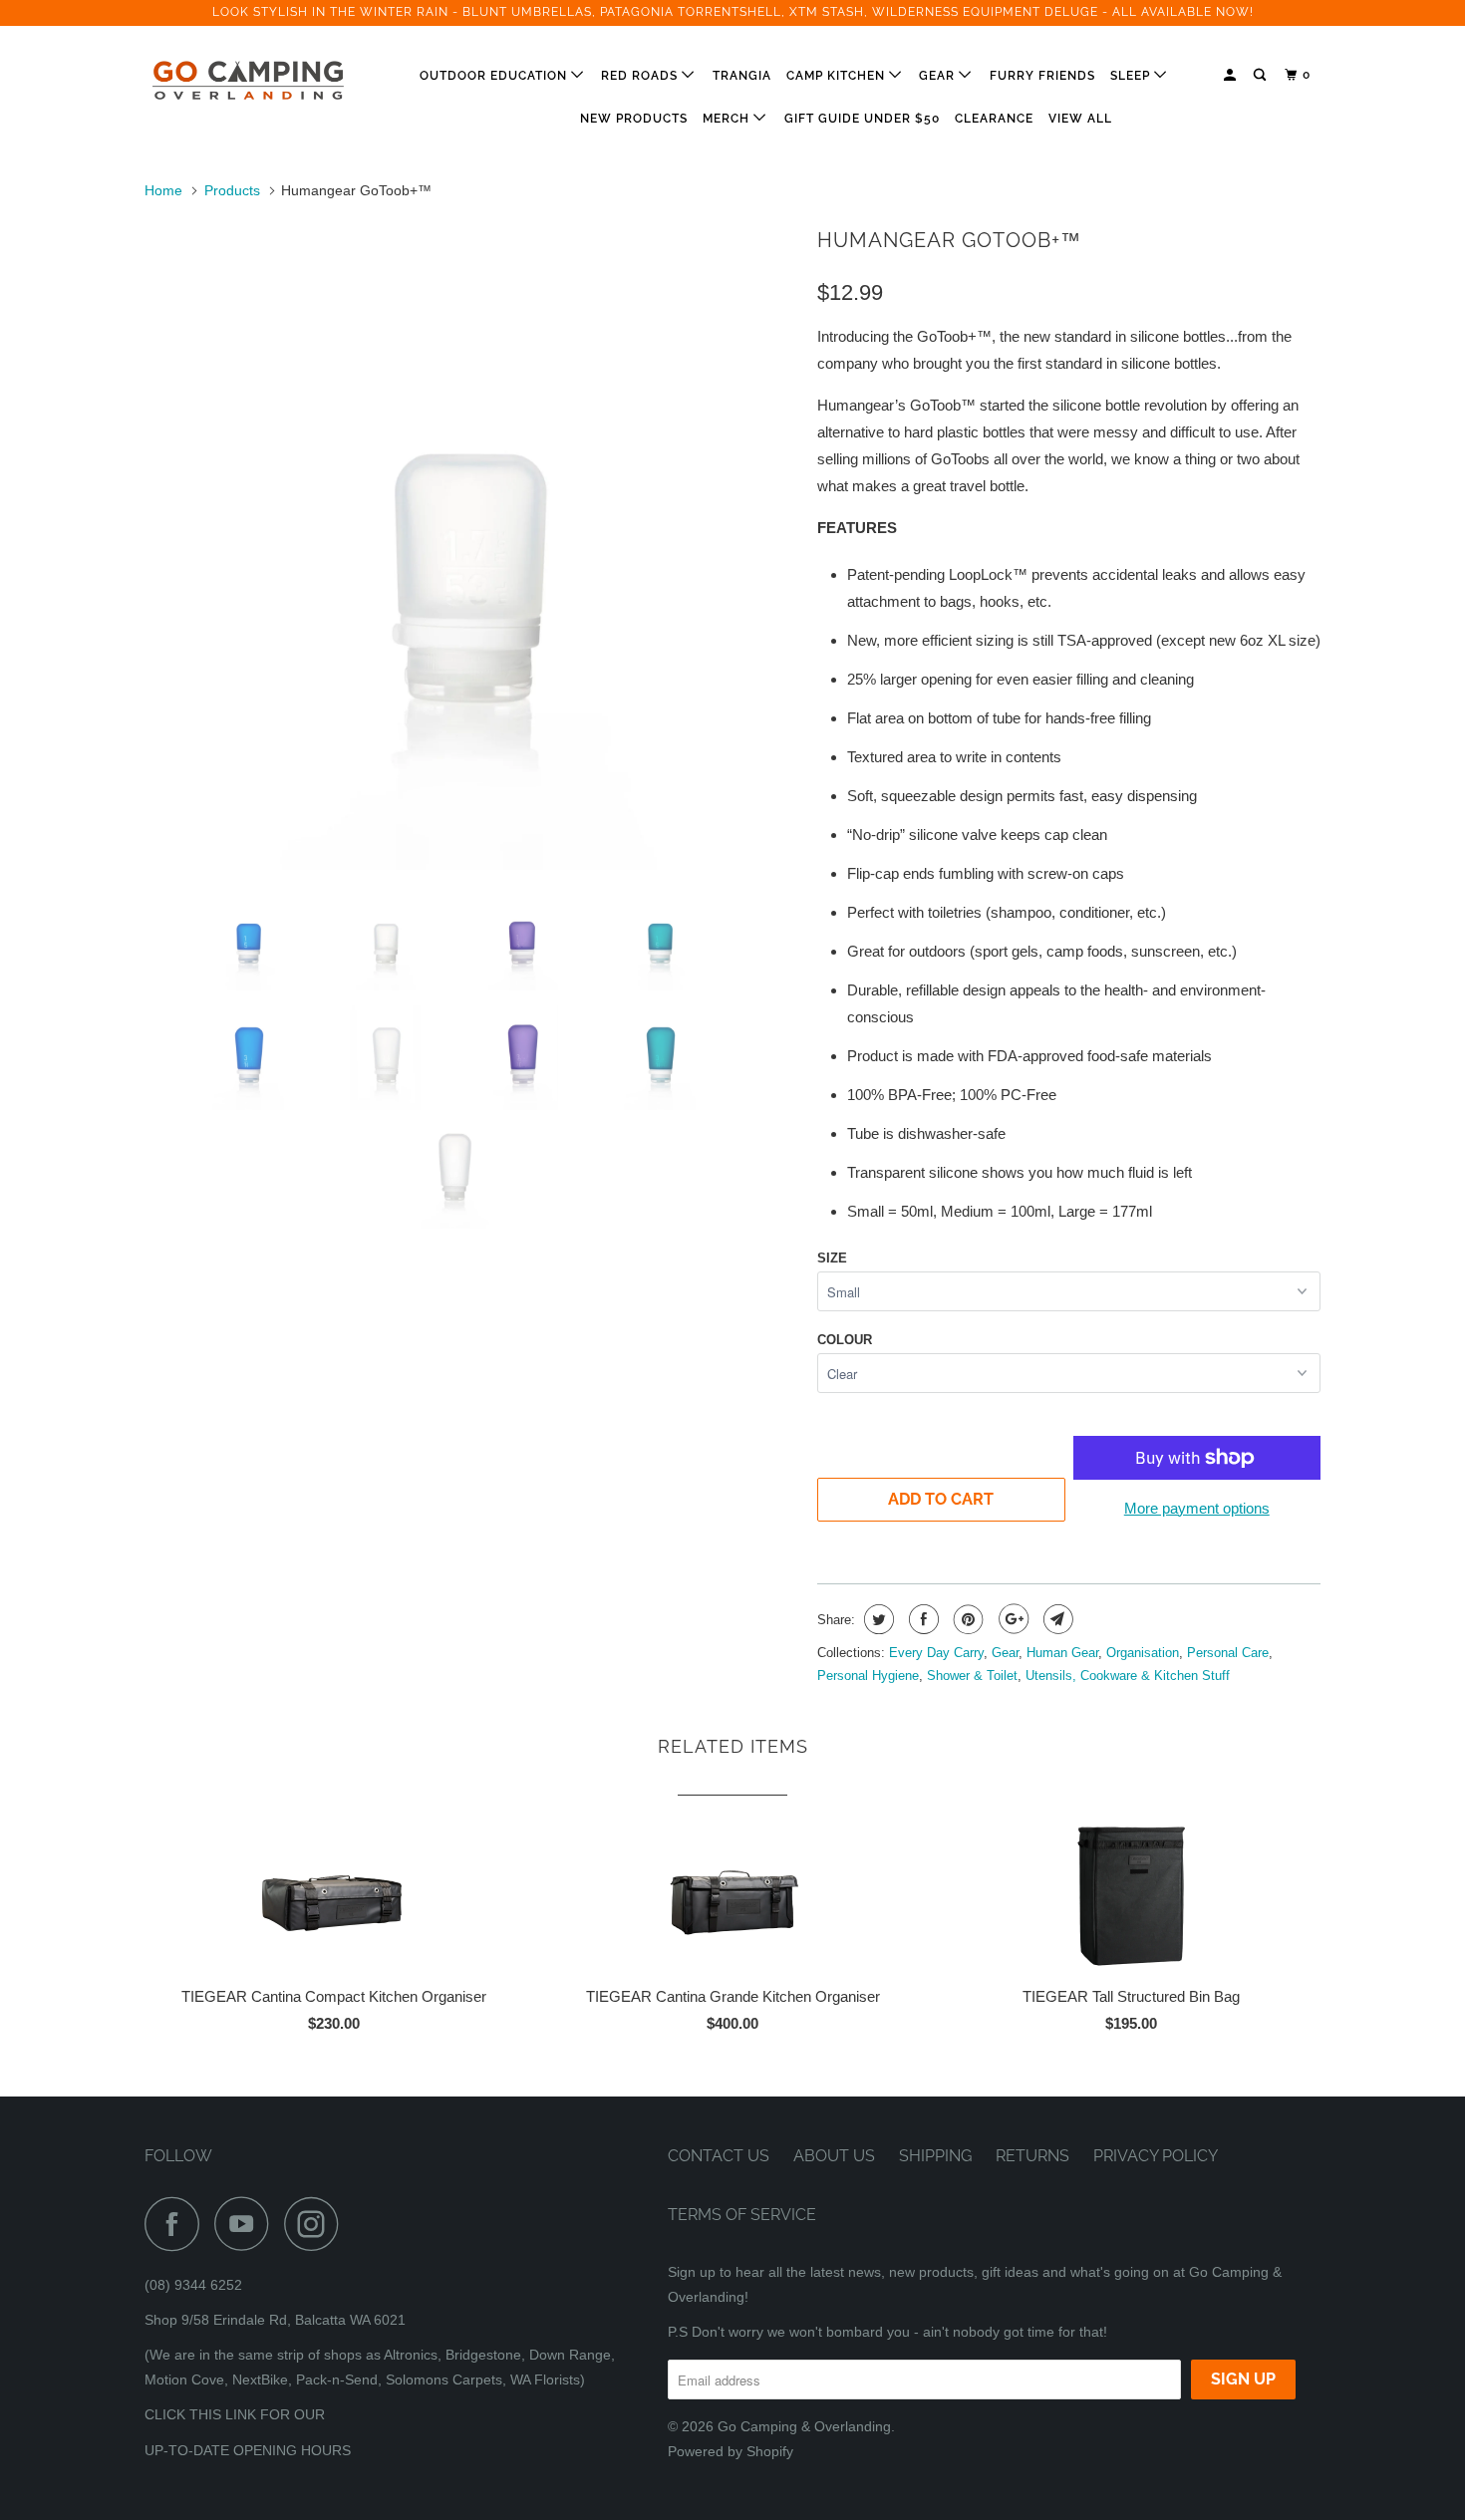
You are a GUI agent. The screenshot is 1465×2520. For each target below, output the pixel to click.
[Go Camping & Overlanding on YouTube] (247, 2224)
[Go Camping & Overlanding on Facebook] (177, 2224)
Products (232, 190)
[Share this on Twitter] (877, 1619)
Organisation (1143, 1653)
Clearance (994, 119)
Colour (845, 1340)
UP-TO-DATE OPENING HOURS (248, 2450)
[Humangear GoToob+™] (471, 545)
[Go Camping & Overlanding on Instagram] (317, 2224)
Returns (1032, 2156)
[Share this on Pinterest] (966, 1619)
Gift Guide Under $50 (862, 119)
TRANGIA (742, 76)
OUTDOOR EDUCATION (495, 76)
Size (832, 1258)
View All (1080, 119)
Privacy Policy (1156, 2156)
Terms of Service (742, 2215)
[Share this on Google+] (1011, 1619)
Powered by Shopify (731, 2451)
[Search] (1261, 75)
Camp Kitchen (838, 76)
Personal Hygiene (868, 1676)
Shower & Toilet (972, 1676)
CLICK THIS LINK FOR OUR (235, 2414)
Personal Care (1228, 1653)
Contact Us (719, 2156)
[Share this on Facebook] (921, 1619)
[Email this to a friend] (1056, 1619)
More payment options (1197, 1508)
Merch (728, 119)
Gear (939, 76)
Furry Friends (1042, 76)
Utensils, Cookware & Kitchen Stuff (1128, 1676)
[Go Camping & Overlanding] (247, 81)
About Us (834, 2156)
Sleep (1132, 76)
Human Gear (1062, 1653)
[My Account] (1231, 75)
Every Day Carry (936, 1653)
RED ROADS (641, 76)
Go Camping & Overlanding (804, 2426)
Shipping (935, 2156)
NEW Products (634, 119)
